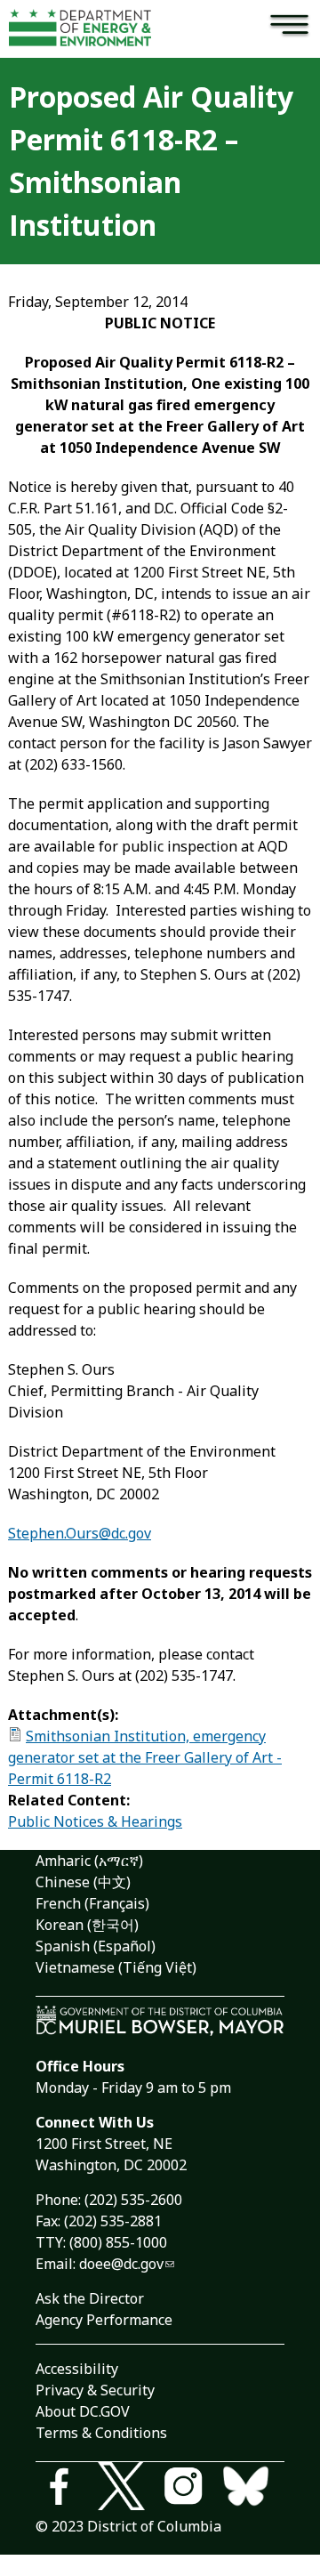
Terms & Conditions (101, 2433)
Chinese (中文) (83, 1882)
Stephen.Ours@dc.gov (80, 1533)
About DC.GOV (83, 2411)
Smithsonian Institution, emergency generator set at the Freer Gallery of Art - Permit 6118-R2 (145, 1757)
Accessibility (77, 2369)
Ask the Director (90, 2298)
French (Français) (92, 1903)
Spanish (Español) (96, 1946)
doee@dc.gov (121, 2264)
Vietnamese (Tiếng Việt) (116, 1967)
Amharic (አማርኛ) (89, 1861)
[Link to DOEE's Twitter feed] (129, 2489)
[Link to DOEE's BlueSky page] (253, 2489)
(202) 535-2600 (133, 2200)
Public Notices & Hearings (95, 1821)
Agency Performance (104, 2320)
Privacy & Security (95, 2390)
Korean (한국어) (87, 1925)
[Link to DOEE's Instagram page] (191, 2489)
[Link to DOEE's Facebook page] (67, 2489)
